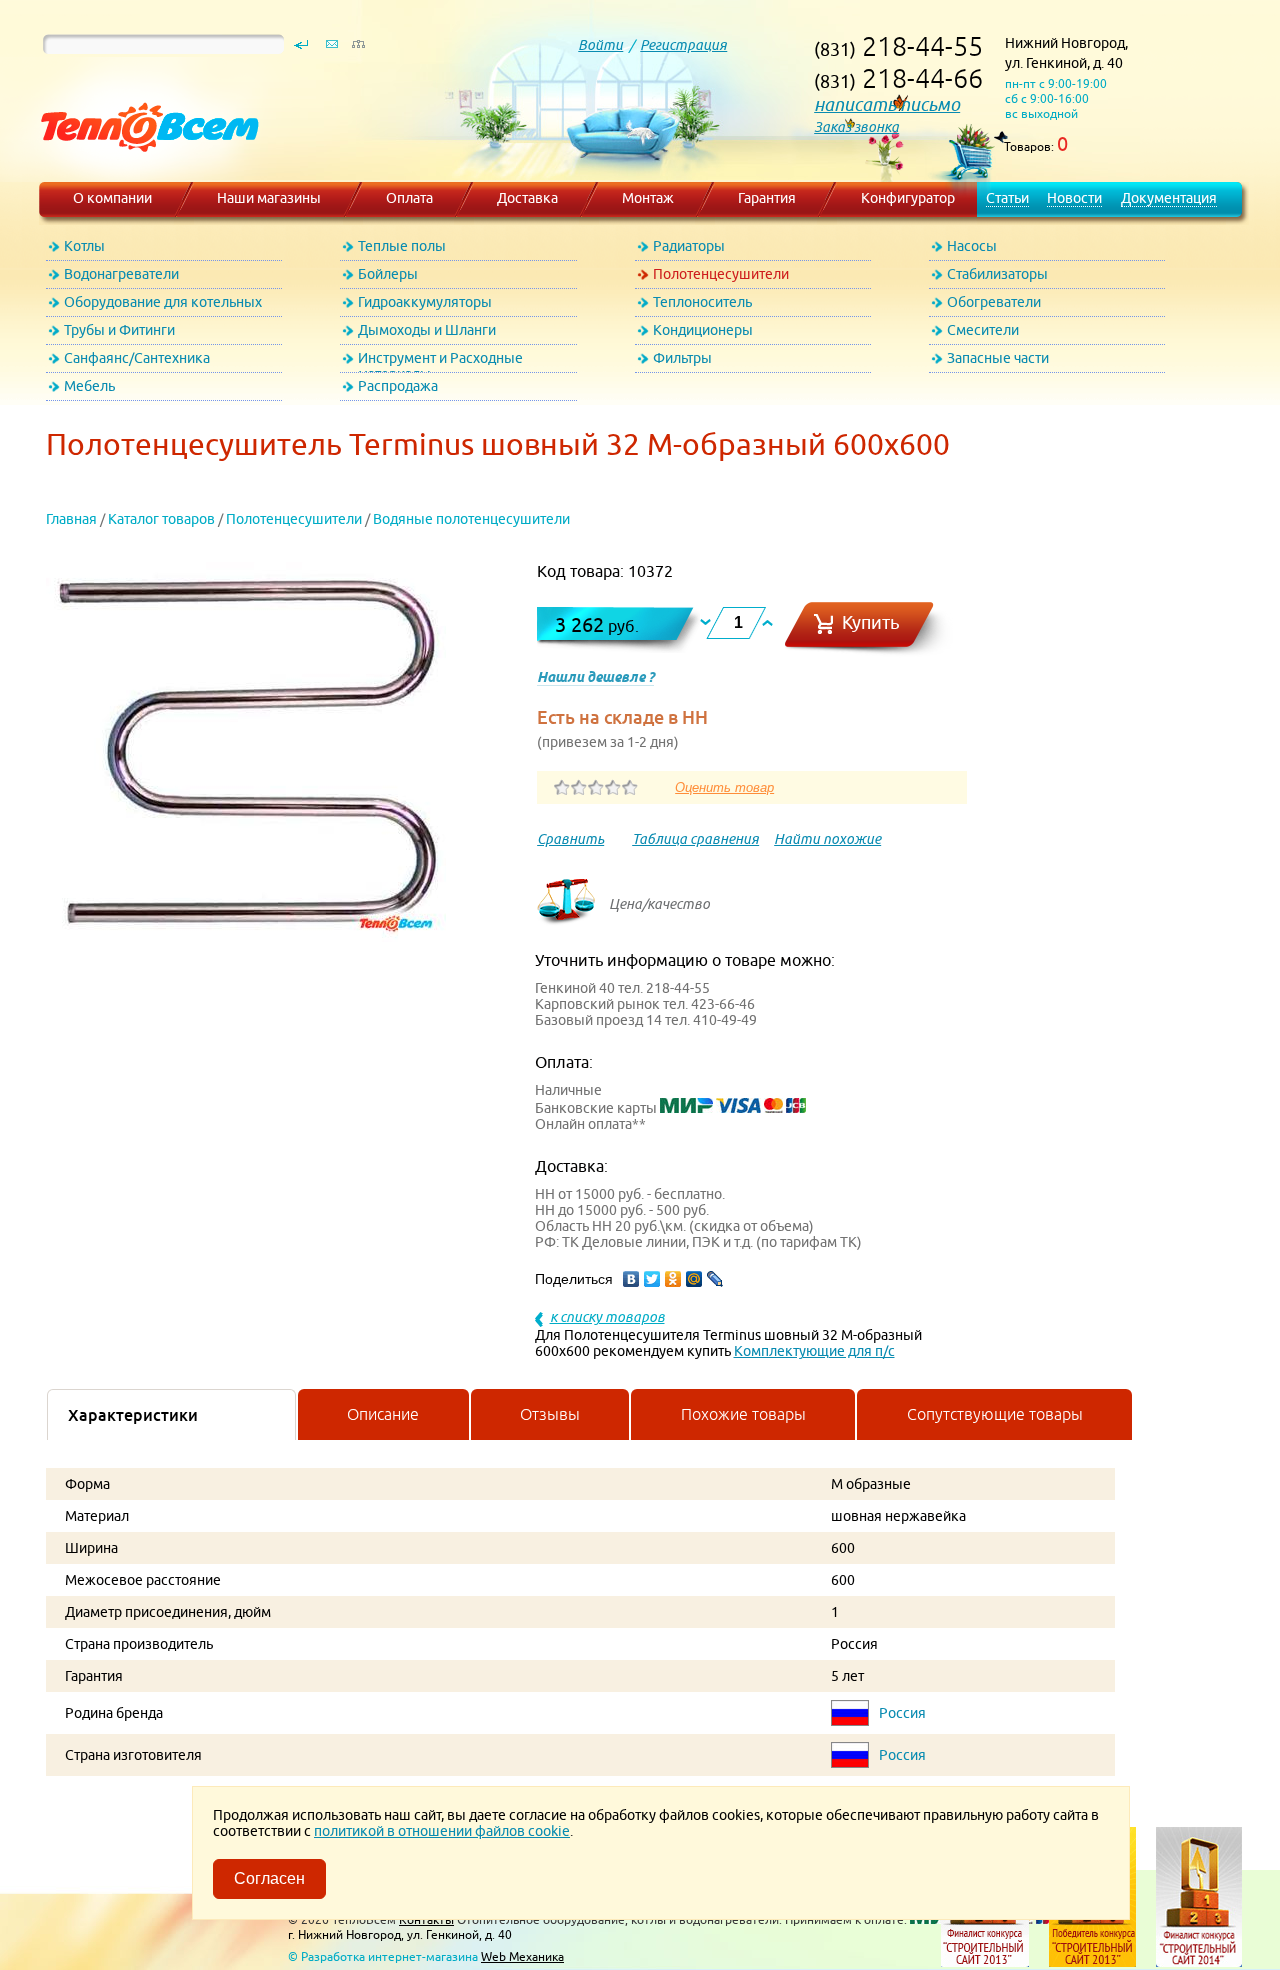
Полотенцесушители (721, 274)
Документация (1169, 198)
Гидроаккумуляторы (425, 302)
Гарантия (767, 198)
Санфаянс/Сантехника (137, 358)
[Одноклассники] (673, 1279)
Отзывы (550, 1414)
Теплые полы (402, 246)
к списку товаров (607, 1317)
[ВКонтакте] (631, 1279)
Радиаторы (689, 246)
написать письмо (887, 104)
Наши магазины (269, 198)
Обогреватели (994, 302)
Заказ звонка (856, 127)
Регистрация (683, 45)
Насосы (972, 246)
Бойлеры (388, 274)
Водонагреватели (121, 274)
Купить (871, 622)
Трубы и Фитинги (119, 330)
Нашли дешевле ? (595, 677)
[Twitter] (652, 1279)
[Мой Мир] (694, 1279)
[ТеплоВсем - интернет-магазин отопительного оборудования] (142, 172)
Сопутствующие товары (995, 1414)
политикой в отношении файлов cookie (442, 1831)
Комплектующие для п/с (814, 1351)
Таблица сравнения (695, 839)
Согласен (269, 1878)
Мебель (89, 386)
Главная (71, 519)
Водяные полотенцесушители (471, 519)
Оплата (409, 198)
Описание (383, 1414)
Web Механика (522, 1956)
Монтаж (648, 198)
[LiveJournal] (715, 1279)
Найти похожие (827, 839)
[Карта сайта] (358, 49)
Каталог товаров (161, 519)
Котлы (84, 246)
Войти (600, 45)
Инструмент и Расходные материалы (440, 361)
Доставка (527, 198)
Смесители (983, 330)
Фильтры (682, 358)
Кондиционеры (703, 330)
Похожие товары (743, 1414)
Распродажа (398, 386)
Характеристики (133, 1415)
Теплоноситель (702, 302)
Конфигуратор (908, 198)
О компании (112, 198)
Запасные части (998, 358)
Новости (1074, 198)
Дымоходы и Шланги (427, 330)
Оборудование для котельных (163, 302)
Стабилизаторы (997, 274)
